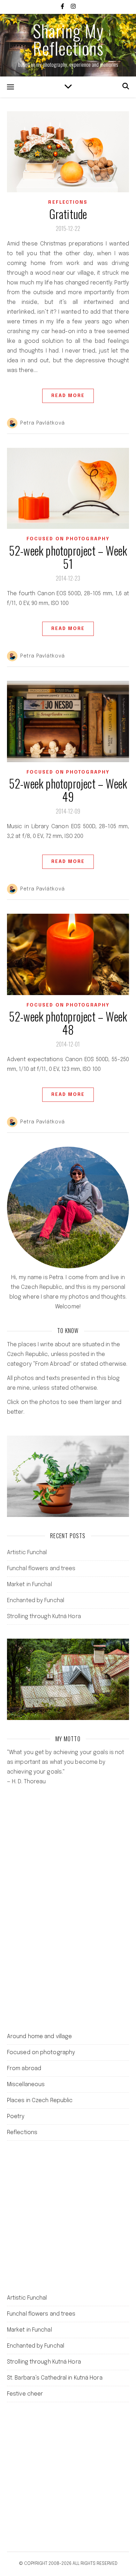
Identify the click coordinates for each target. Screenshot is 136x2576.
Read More (68, 396)
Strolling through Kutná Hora (44, 1617)
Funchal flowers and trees (41, 1569)
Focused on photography (68, 539)
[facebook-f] (63, 7)
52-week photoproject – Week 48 (68, 1023)
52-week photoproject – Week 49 (68, 790)
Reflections (68, 203)
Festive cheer (25, 2394)
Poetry (16, 2117)
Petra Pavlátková (43, 423)
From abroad (24, 2069)
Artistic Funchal (27, 1553)
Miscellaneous (26, 2085)
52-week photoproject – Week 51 (68, 557)
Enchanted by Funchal (36, 1601)
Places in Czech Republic (40, 2101)
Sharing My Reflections (68, 39)
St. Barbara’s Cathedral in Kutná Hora (55, 2378)
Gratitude (68, 214)
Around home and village (39, 2037)
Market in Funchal (29, 1585)
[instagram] (73, 7)
